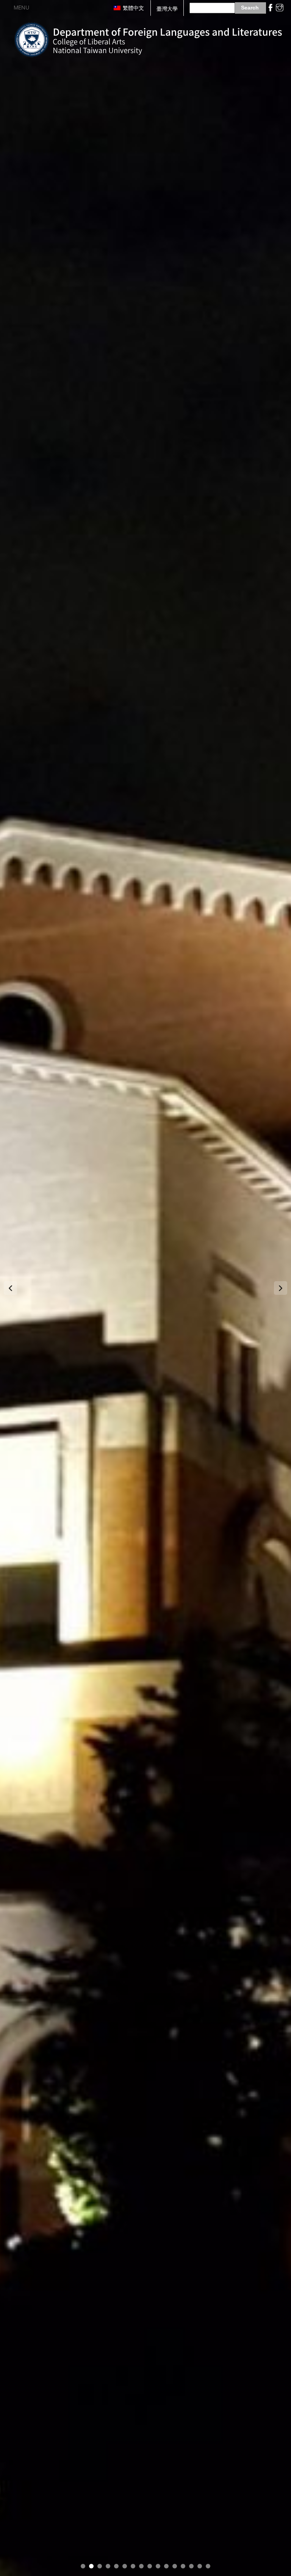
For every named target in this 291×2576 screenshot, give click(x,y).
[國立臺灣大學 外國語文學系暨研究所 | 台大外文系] (148, 38)
